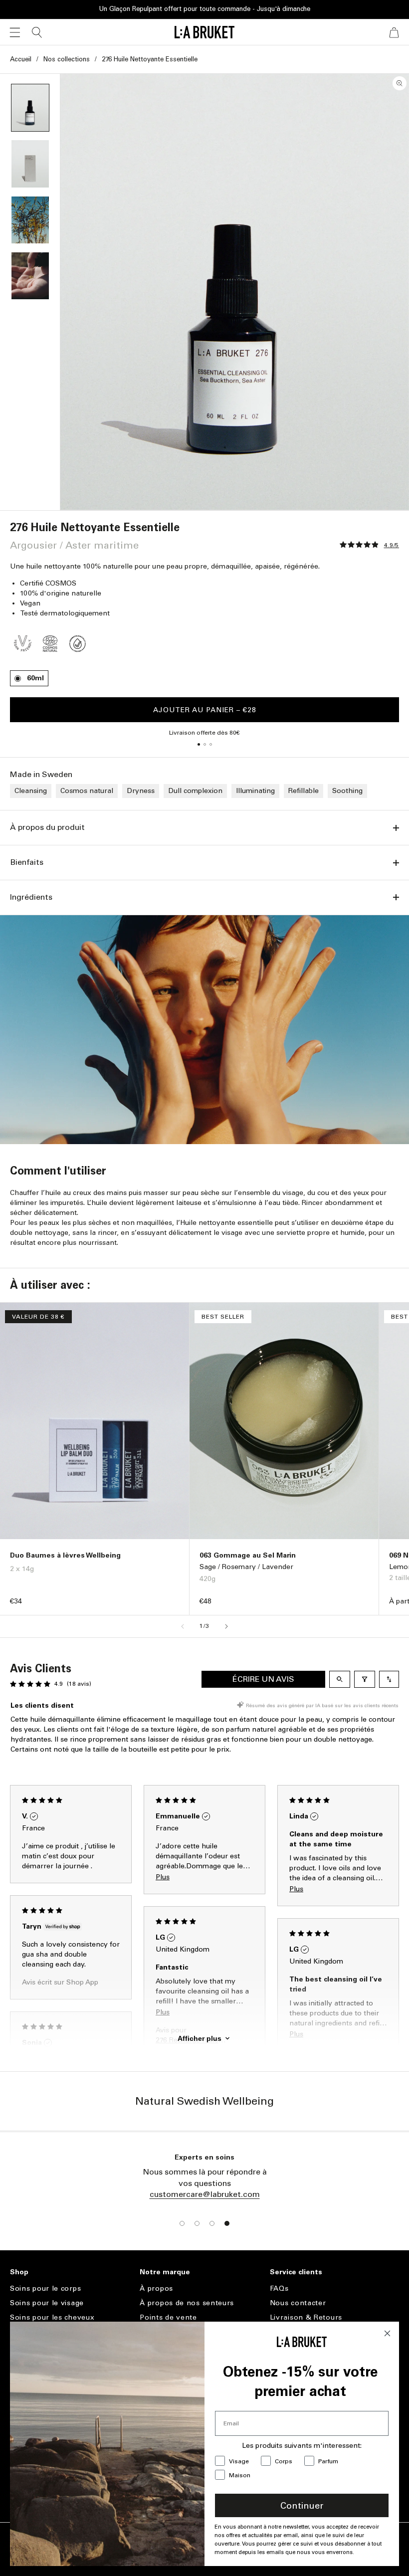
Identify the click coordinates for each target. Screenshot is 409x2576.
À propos (156, 2289)
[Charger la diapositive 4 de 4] (227, 2223)
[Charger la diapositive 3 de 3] (210, 744)
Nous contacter (298, 2303)
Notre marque (165, 2272)
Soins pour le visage (47, 2303)
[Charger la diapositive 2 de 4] (197, 2223)
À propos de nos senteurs (187, 2303)
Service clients (296, 2272)
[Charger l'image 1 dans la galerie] (30, 108)
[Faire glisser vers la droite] (226, 1626)
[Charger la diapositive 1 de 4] (182, 2223)
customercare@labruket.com (205, 2194)
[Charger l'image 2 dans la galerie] (30, 164)
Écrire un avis (263, 1679)
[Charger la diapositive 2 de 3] (204, 744)
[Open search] (340, 1679)
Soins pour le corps (45, 2289)
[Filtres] (365, 1679)
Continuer (302, 2506)
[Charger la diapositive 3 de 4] (212, 2223)
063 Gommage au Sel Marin (248, 1555)
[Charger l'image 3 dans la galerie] (30, 220)
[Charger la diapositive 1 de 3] (199, 744)
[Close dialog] (387, 2333)
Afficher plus (200, 2038)
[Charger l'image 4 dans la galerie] (30, 276)
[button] (15, 32)
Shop (19, 2272)
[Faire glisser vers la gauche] (183, 1626)
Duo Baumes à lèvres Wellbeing (65, 1555)
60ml (35, 678)
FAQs (279, 2289)
